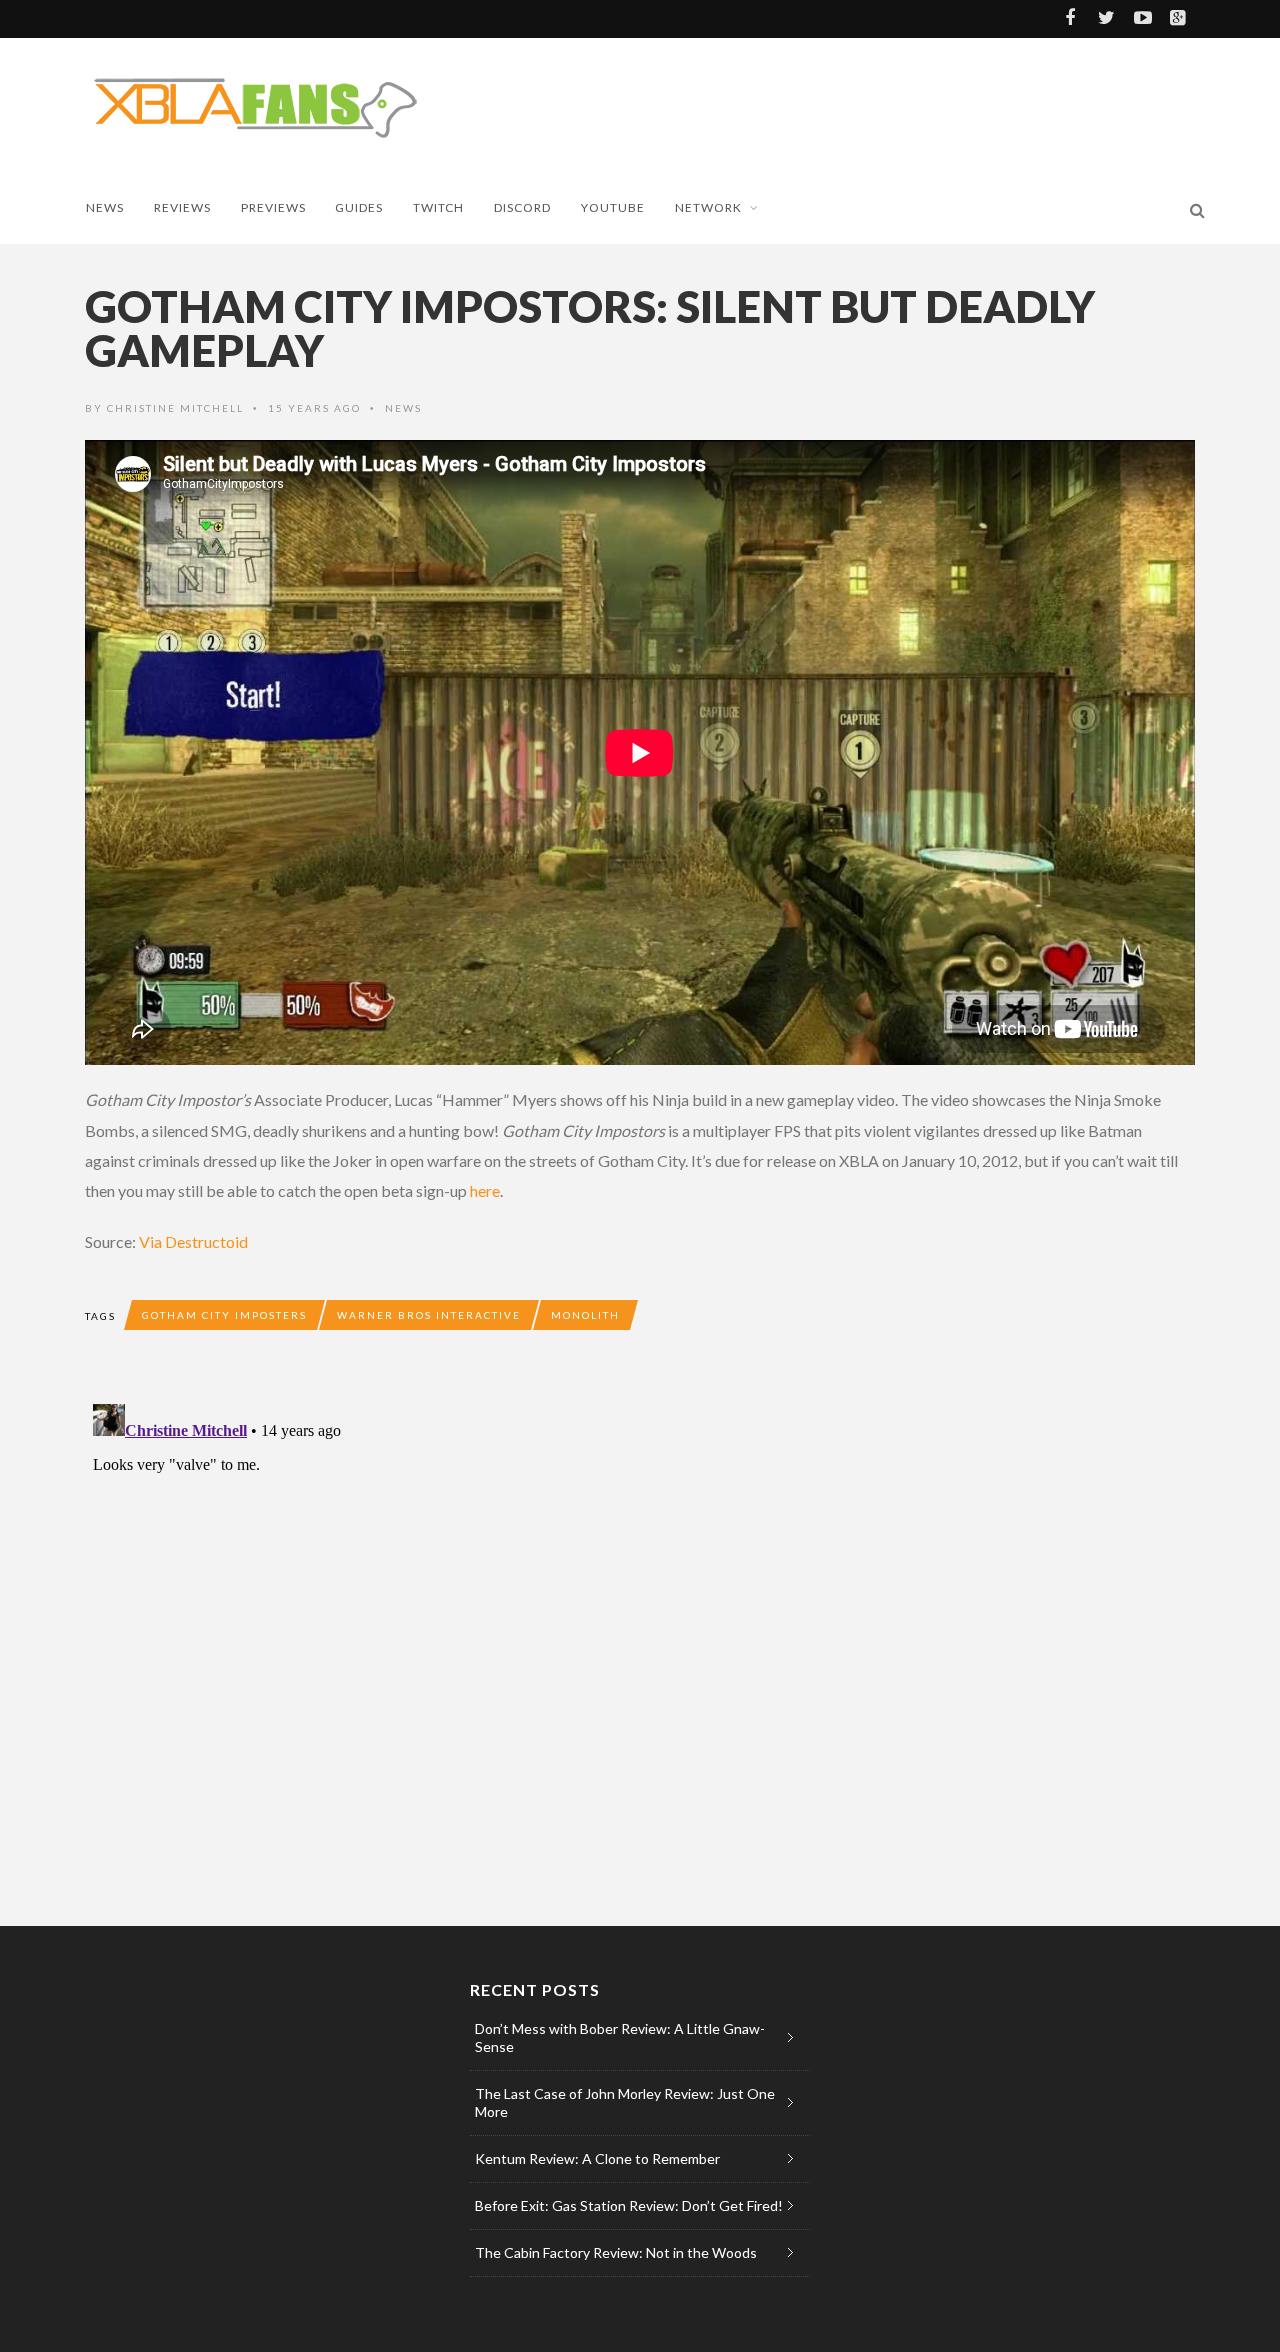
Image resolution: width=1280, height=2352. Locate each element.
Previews (273, 207)
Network (708, 207)
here (485, 1190)
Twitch (438, 207)
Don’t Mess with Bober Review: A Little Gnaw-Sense (620, 2037)
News (105, 207)
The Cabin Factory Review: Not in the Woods (616, 2252)
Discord (522, 207)
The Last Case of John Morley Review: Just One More (625, 2102)
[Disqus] (485, 1646)
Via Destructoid (193, 1241)
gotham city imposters (224, 1315)
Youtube (613, 207)
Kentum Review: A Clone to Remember (597, 2158)
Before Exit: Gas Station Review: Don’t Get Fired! (629, 2205)
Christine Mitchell (175, 408)
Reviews (182, 207)
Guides (359, 207)
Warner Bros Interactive (429, 1315)
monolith (585, 1315)
